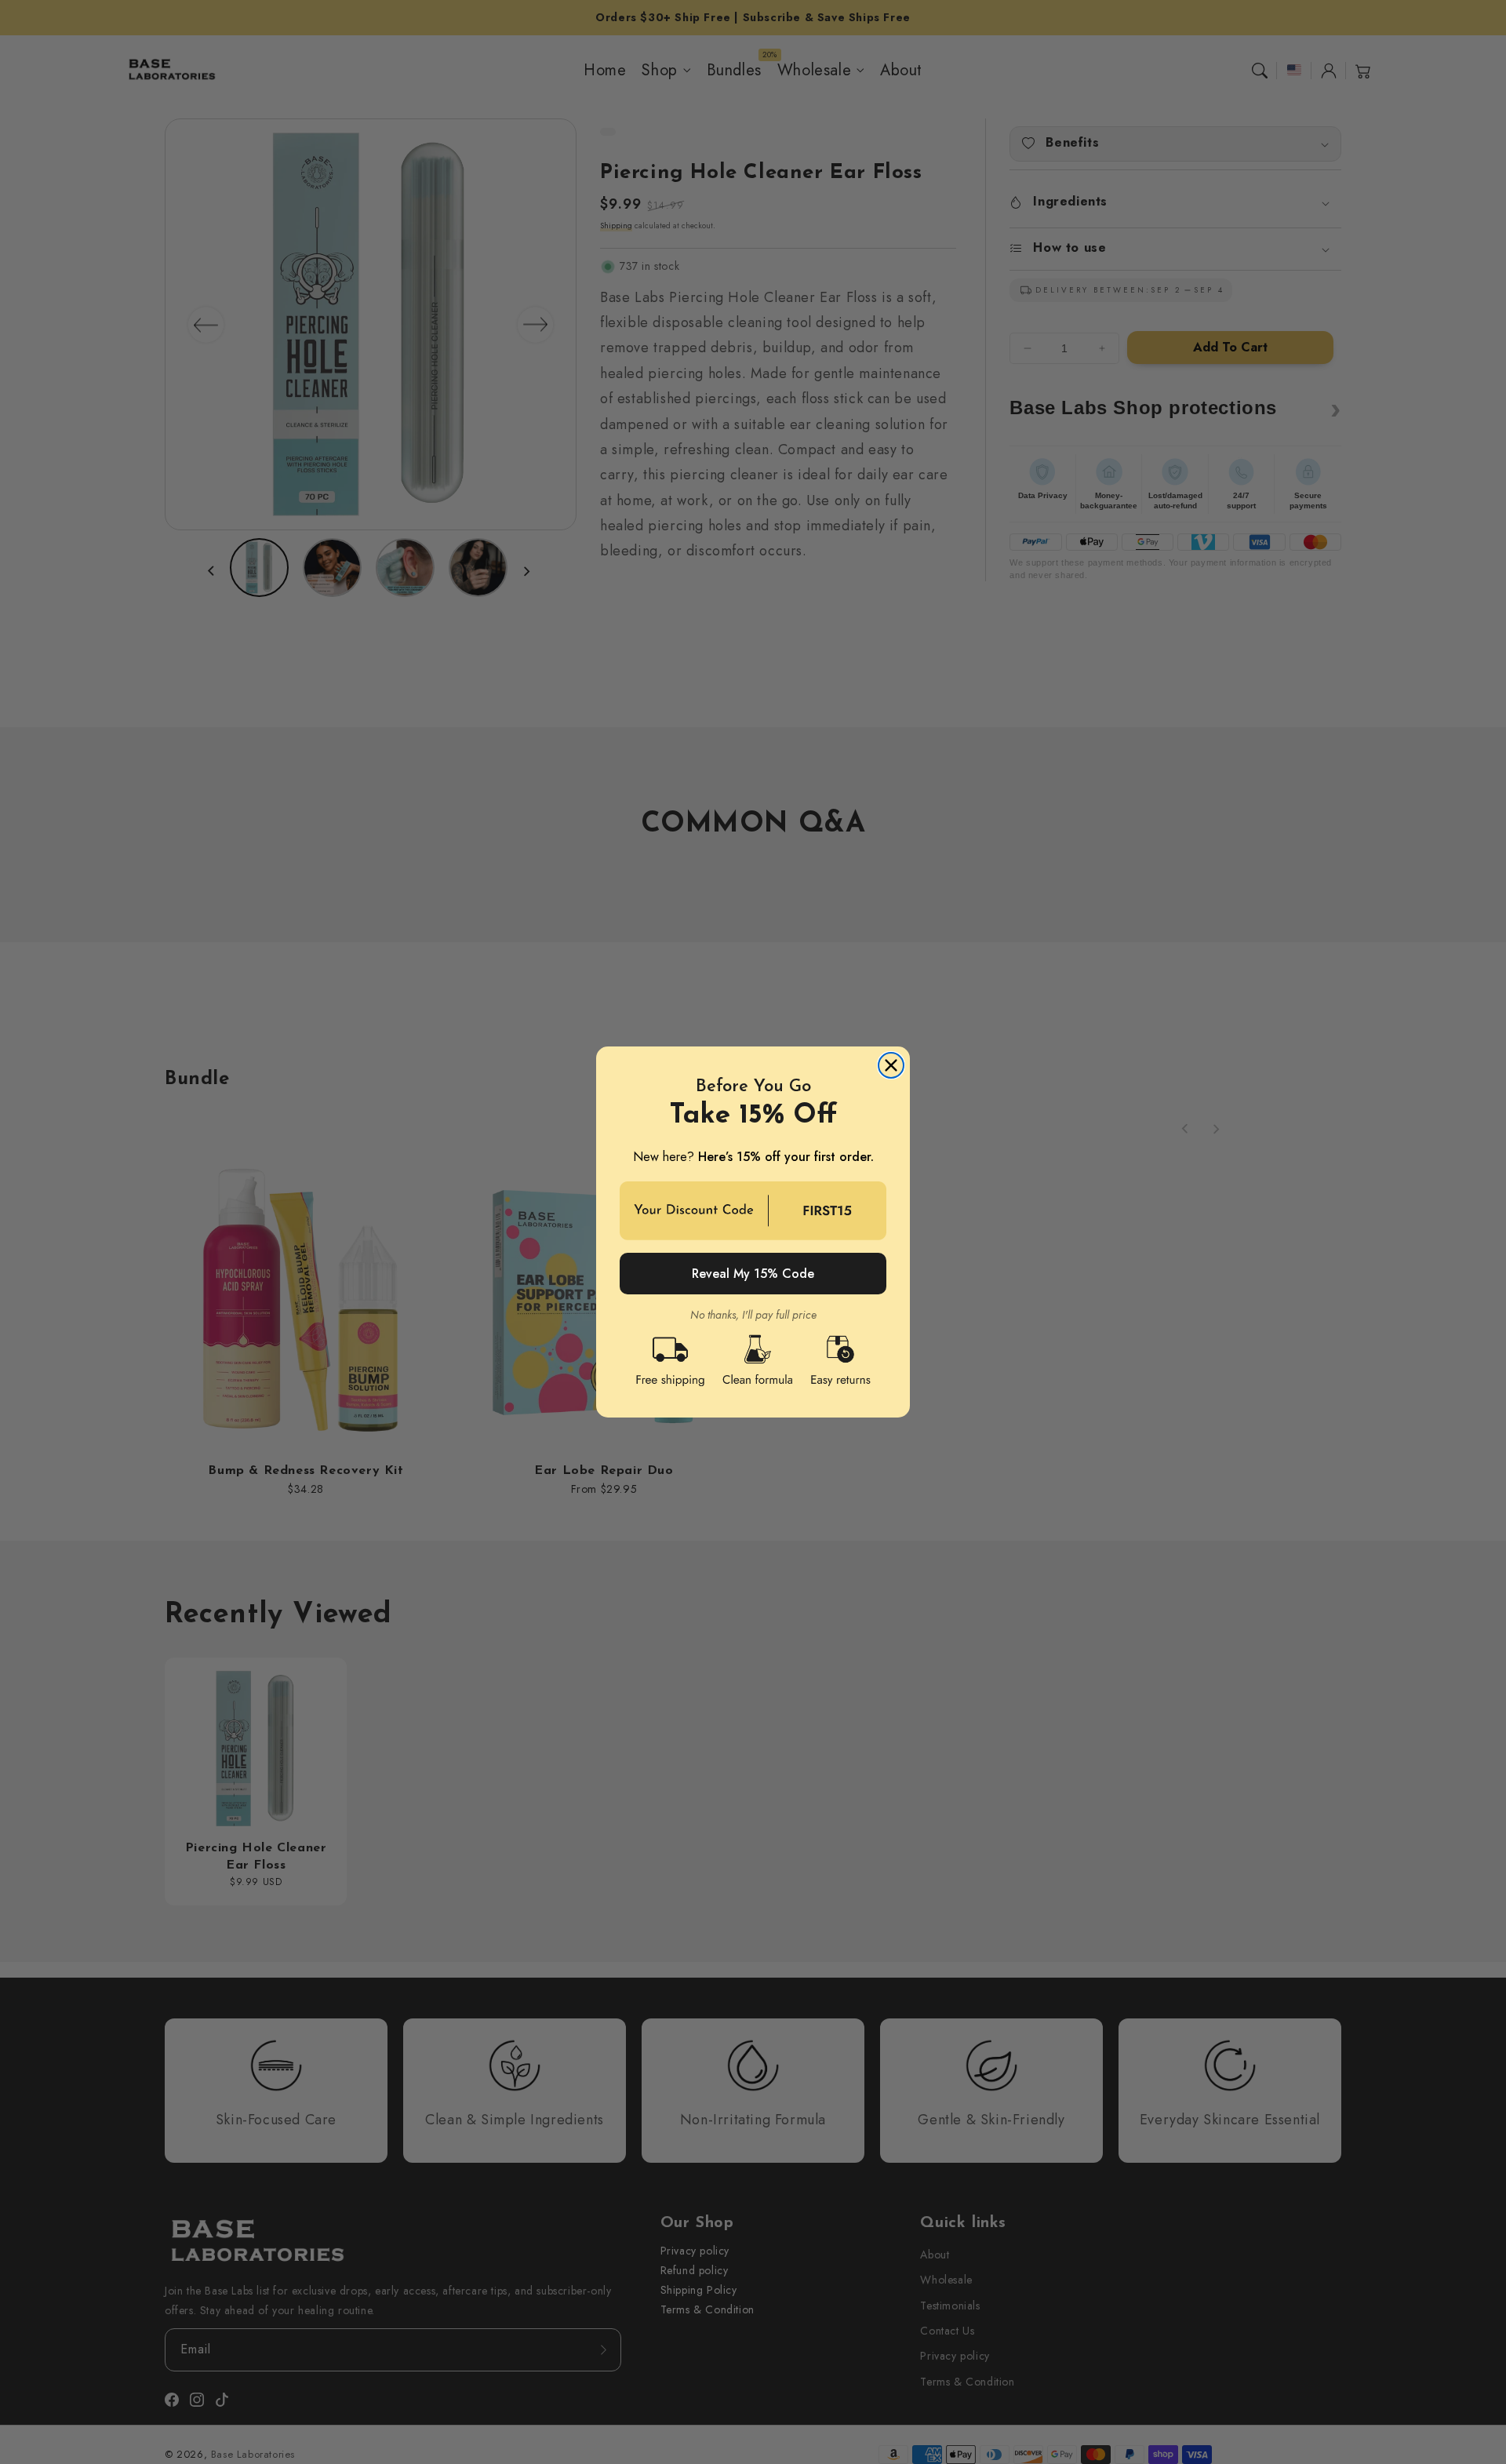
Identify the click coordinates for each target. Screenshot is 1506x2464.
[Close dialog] (891, 1065)
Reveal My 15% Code (753, 1274)
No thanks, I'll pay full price (753, 1314)
